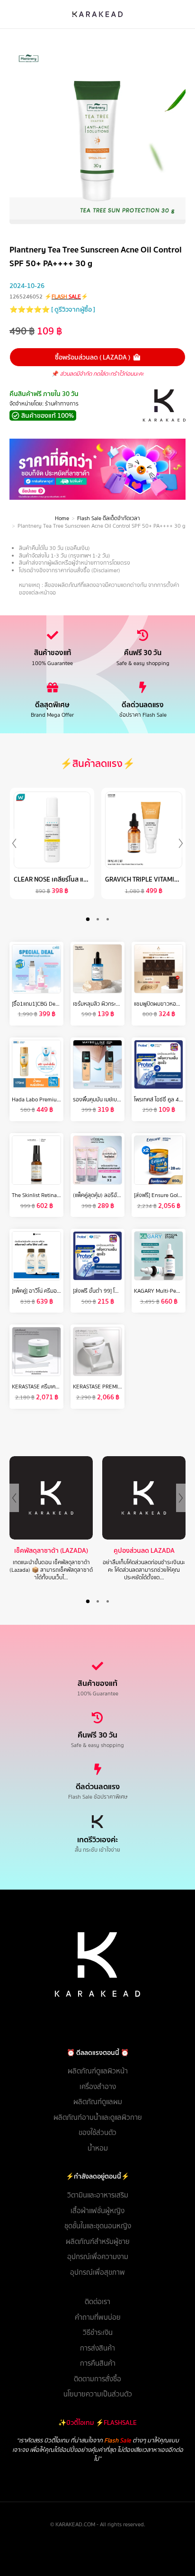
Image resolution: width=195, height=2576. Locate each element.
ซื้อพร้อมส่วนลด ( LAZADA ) (93, 357)
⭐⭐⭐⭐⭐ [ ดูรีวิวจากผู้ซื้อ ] (52, 309)
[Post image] (51, 1498)
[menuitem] (97, 2071)
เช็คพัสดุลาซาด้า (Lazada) (51, 1551)
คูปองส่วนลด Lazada (144, 1551)
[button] (88, 919)
